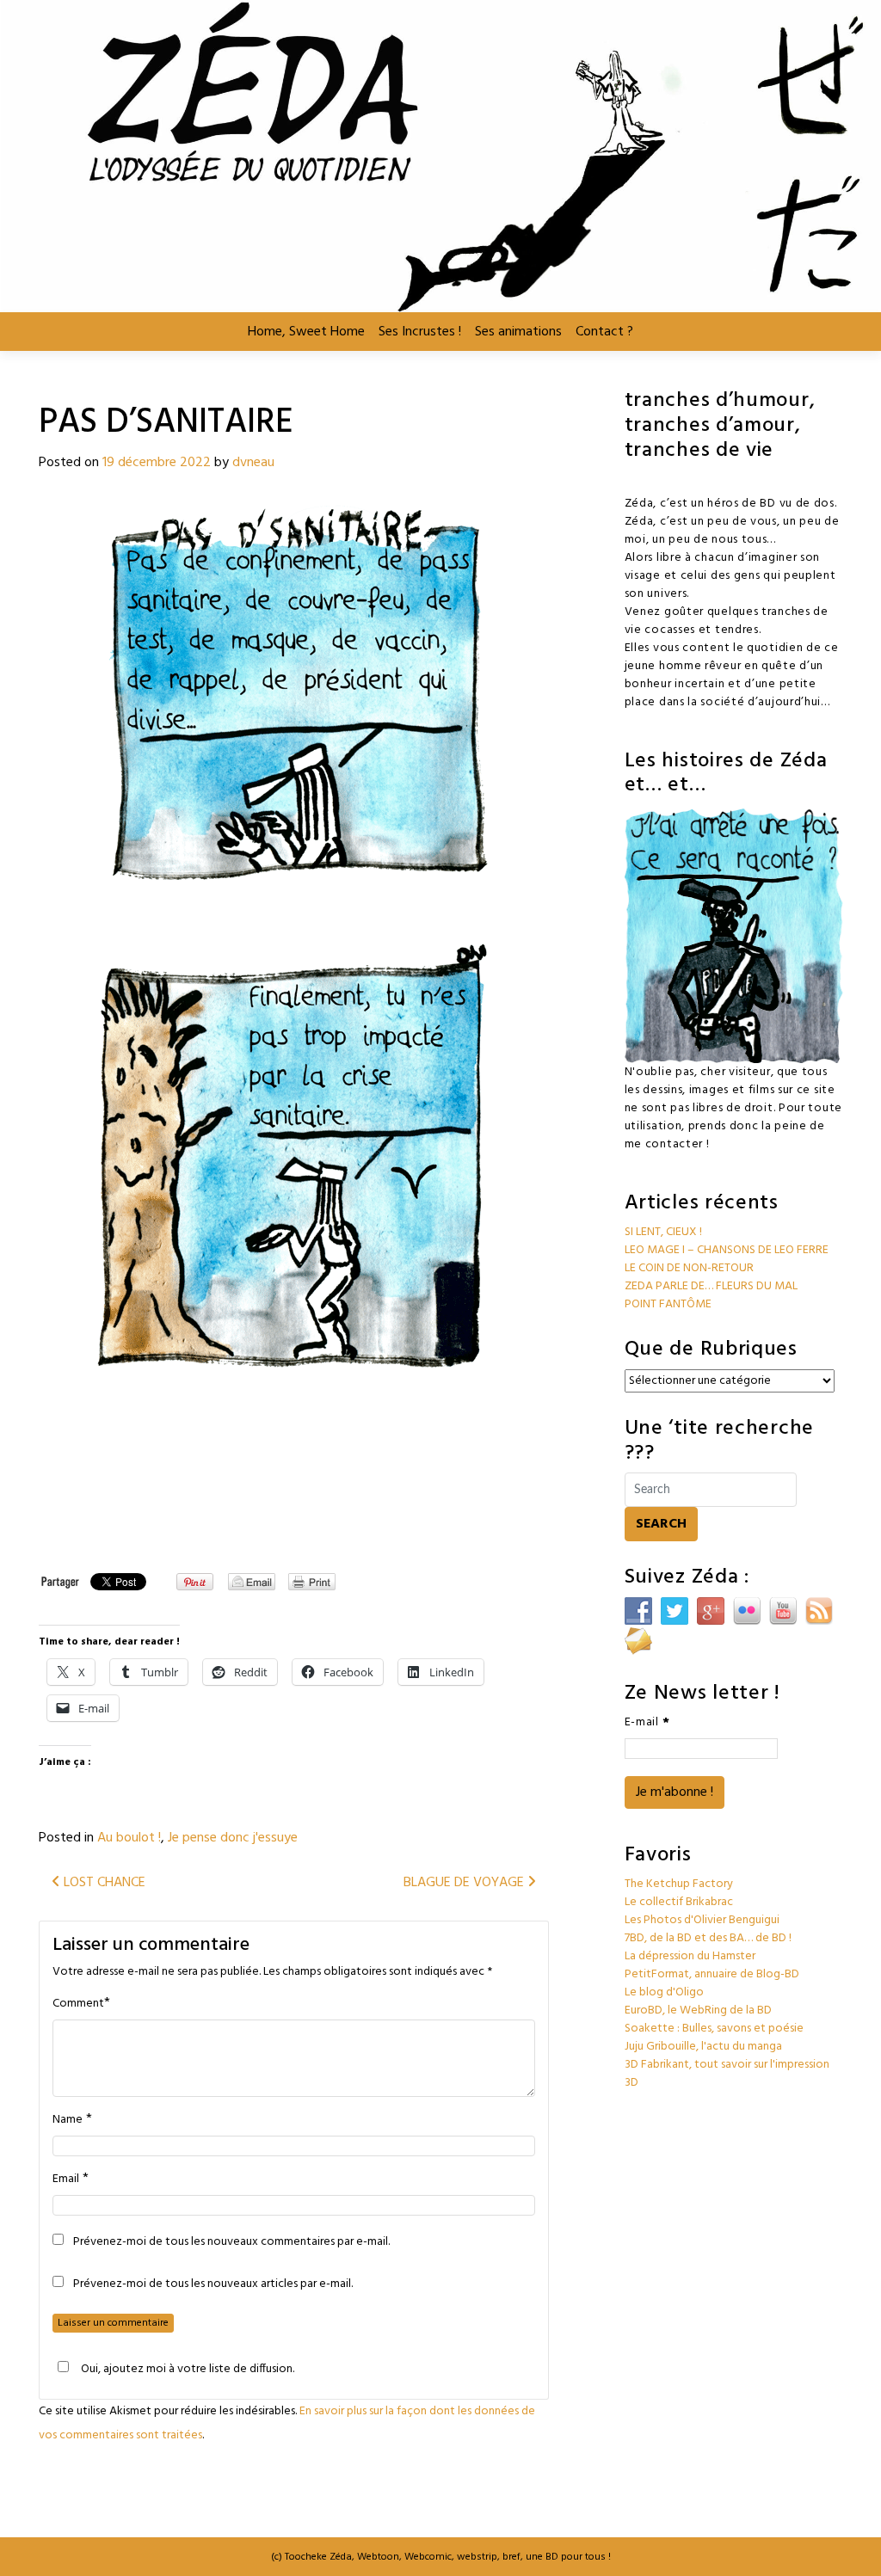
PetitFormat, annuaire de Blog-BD (712, 1974)
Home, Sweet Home (306, 332)
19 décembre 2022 (157, 463)
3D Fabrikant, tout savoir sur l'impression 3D (727, 2074)
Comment (78, 2004)
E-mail (647, 1722)
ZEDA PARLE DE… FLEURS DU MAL (711, 1286)
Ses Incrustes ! (420, 332)
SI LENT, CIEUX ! (663, 1232)
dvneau (253, 463)
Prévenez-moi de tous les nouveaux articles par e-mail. (213, 2284)
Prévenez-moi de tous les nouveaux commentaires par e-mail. (231, 2242)
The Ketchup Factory (679, 1884)
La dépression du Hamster (690, 1956)
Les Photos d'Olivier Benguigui (702, 1920)
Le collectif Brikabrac (679, 1902)
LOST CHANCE (103, 1883)
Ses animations (518, 332)
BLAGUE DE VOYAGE (465, 1883)
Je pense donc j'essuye (233, 1838)
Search (661, 1524)
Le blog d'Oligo (664, 1992)
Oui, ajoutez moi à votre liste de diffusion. (188, 2369)
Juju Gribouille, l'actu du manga (703, 2047)
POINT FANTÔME (668, 1304)
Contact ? (604, 332)
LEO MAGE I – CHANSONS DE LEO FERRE (727, 1250)
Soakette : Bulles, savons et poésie (714, 2029)
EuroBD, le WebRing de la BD (698, 2010)
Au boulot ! (129, 1838)
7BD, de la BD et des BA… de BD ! (708, 1938)
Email (66, 2179)
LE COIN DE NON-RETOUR (689, 1268)
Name (68, 2120)
